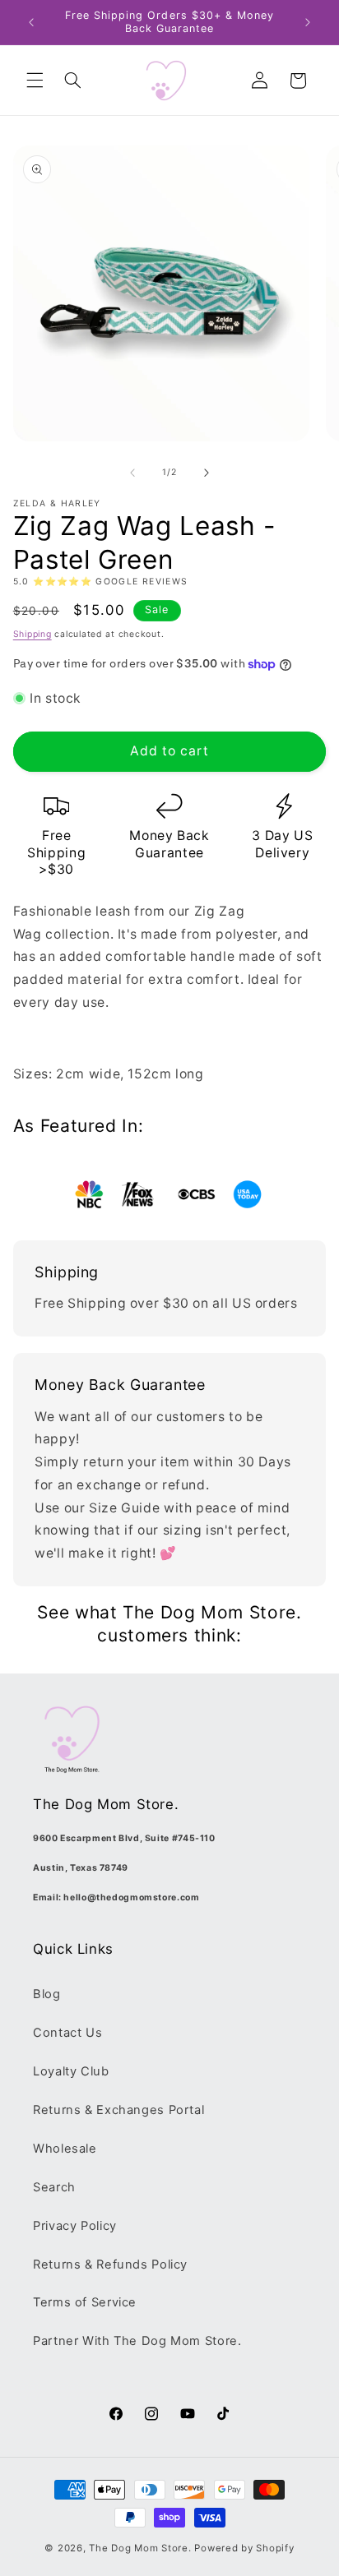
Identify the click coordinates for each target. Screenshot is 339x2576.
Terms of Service (85, 2302)
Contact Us (67, 2033)
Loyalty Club (71, 2071)
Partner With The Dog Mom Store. (137, 2341)
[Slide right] (207, 473)
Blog (47, 1994)
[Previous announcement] (31, 22)
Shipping (33, 634)
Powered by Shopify (244, 2548)
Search (54, 2187)
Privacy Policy (75, 2226)
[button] (35, 81)
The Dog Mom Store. (140, 2548)
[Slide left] (132, 473)
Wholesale (65, 2149)
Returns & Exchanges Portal (118, 2110)
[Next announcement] (308, 22)
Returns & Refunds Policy (110, 2264)
